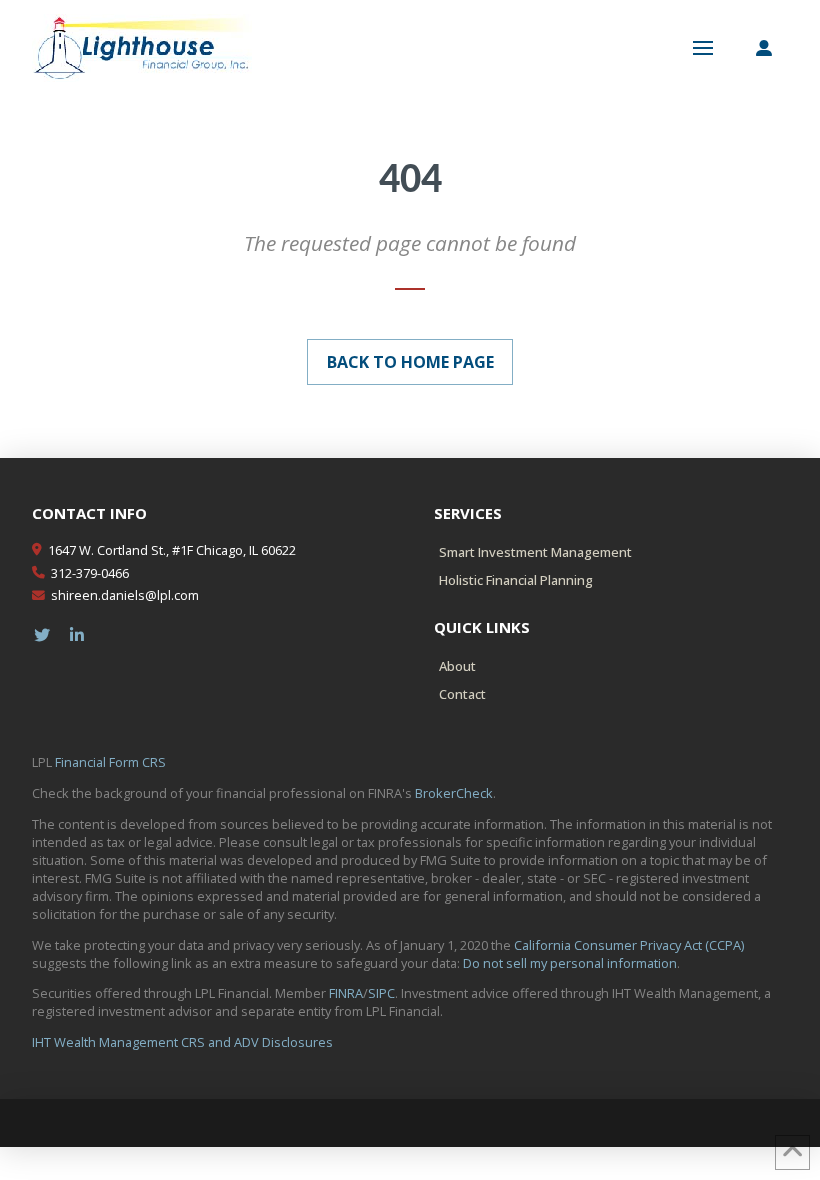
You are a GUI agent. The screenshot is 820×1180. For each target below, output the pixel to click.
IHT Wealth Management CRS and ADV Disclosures (182, 1042)
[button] (703, 48)
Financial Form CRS (110, 762)
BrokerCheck (454, 793)
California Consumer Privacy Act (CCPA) (629, 945)
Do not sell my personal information (570, 963)
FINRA (346, 993)
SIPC (381, 993)
